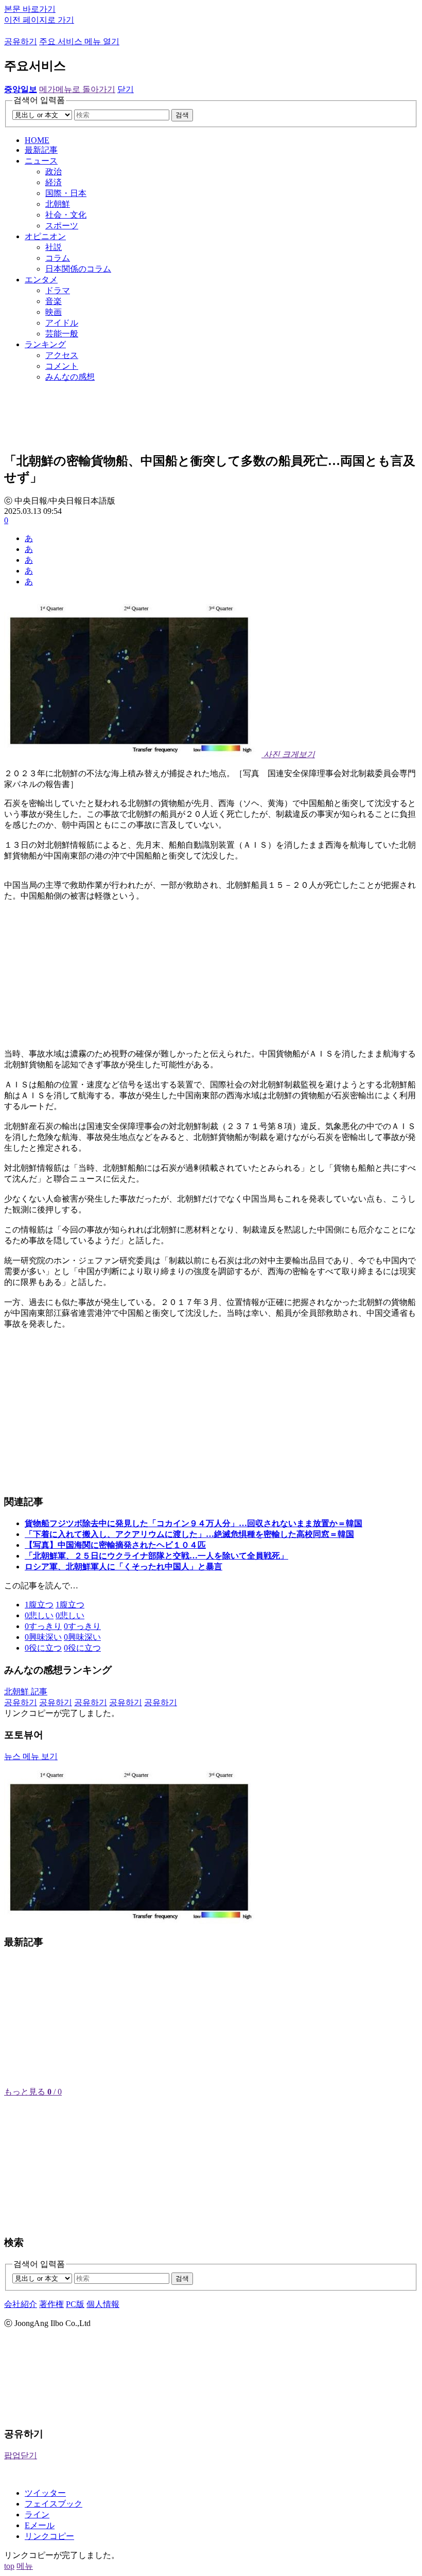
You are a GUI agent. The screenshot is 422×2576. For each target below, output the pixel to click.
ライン (37, 2515)
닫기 (126, 89)
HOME (37, 140)
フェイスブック (54, 2504)
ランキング (45, 344)
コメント (62, 366)
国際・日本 (66, 193)
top (9, 2566)
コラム (58, 258)
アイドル (62, 323)
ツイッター (45, 2493)
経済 (54, 182)
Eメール (40, 2525)
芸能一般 (62, 334)
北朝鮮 (58, 204)
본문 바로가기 (30, 9)
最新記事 (41, 150)
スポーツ (62, 226)
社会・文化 (66, 215)
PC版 (75, 2304)
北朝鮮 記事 (26, 1692)
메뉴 (25, 2566)
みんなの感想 (70, 377)
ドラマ (58, 290)
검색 (182, 115)
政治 (54, 172)
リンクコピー (49, 2536)
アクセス (62, 355)
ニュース (41, 161)
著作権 (51, 2304)
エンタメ (41, 280)
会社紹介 (21, 2304)
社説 (54, 247)
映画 (54, 312)
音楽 (54, 301)
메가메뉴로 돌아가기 (77, 89)
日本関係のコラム (78, 269)
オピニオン (45, 236)
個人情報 (103, 2304)
